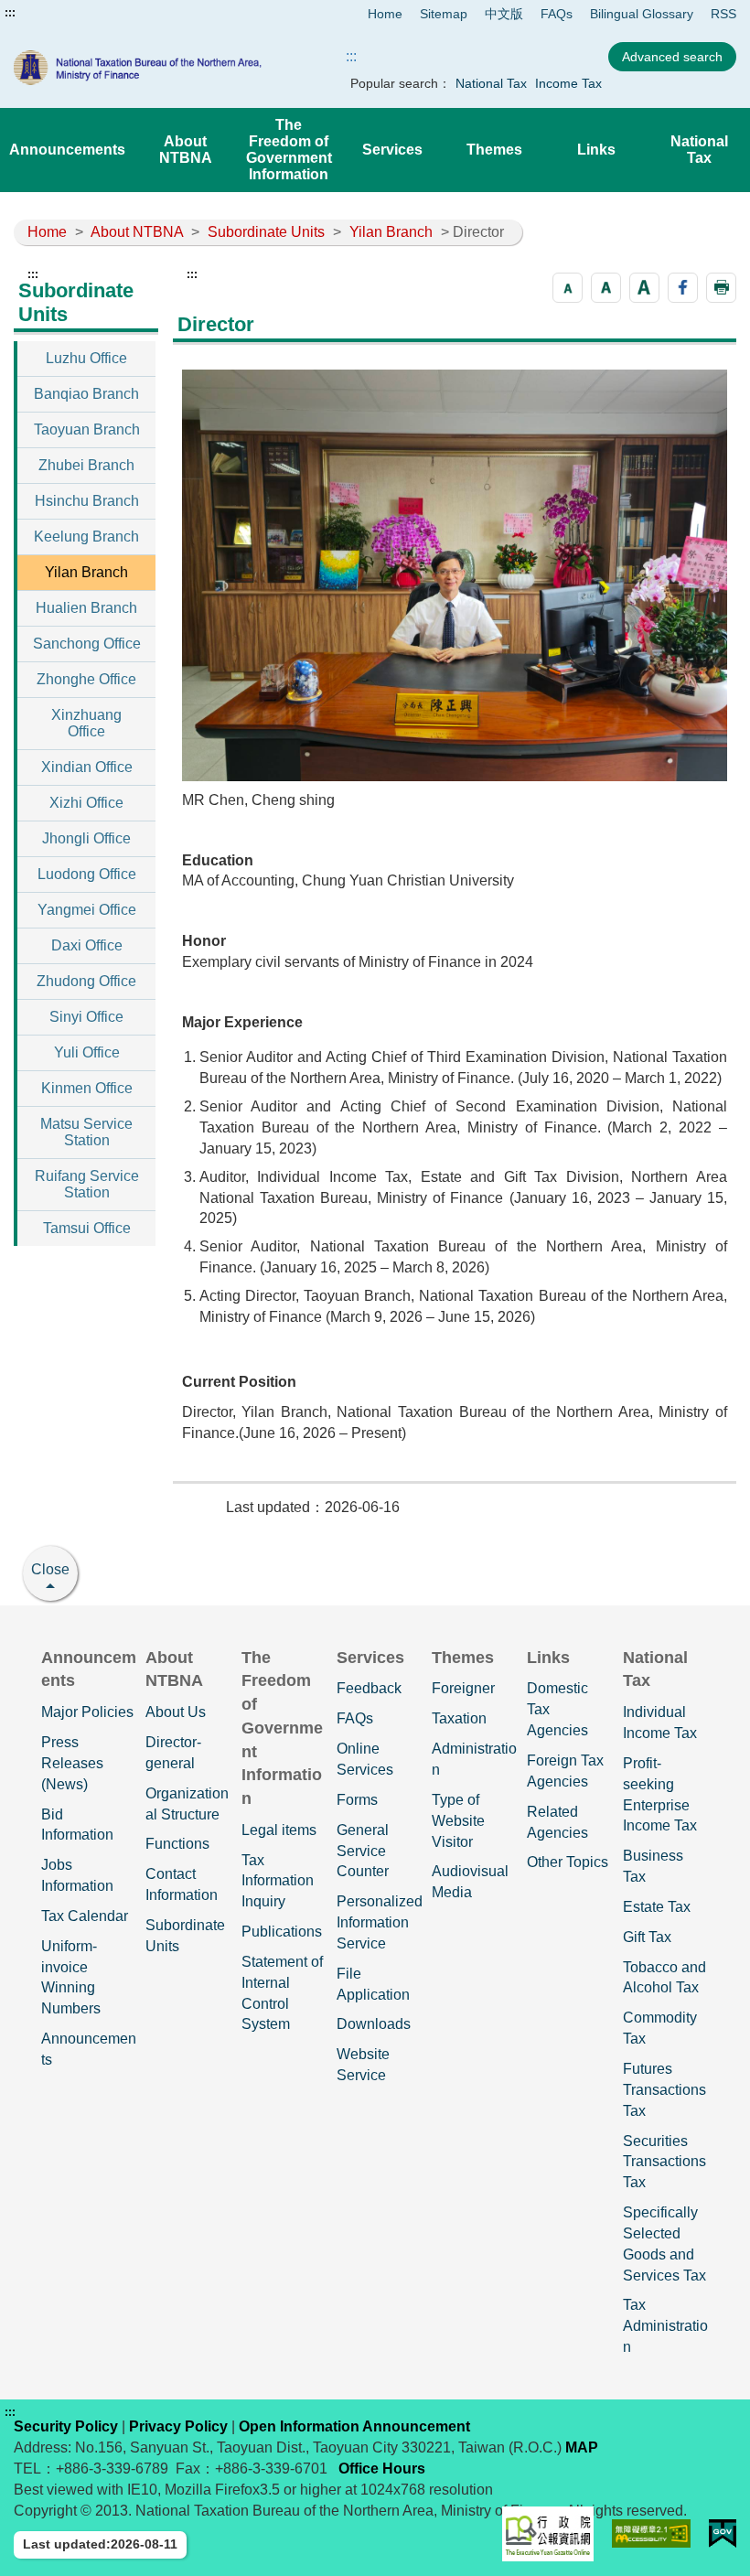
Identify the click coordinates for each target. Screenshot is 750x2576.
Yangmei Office (87, 910)
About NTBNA (186, 150)
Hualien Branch (86, 608)
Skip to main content (69, 13)
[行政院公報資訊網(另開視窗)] (548, 2534)
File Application (373, 1984)
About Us (176, 1712)
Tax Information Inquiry (278, 1881)
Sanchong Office (87, 644)
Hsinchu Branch (87, 501)
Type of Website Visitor (458, 1821)
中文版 (504, 14)
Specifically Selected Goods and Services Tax (664, 2244)
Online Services (365, 1759)
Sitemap (444, 14)
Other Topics (568, 1862)
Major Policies (87, 1712)
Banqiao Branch (86, 394)
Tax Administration (665, 2326)
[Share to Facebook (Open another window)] (683, 288)
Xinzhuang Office (86, 723)
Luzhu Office (86, 358)
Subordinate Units (266, 232)
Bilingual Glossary (642, 14)
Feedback (369, 1688)
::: (10, 13)
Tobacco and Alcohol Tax (664, 1978)
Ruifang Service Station (87, 1184)
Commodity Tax (660, 2028)
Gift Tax (647, 1937)
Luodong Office (87, 874)
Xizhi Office (86, 803)
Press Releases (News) (72, 1763)
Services (392, 150)
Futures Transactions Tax (664, 2090)
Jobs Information (77, 1875)
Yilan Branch (391, 232)
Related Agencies (557, 1822)
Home (385, 14)
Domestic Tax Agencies (557, 1709)
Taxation (459, 1718)
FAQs (557, 14)
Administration (474, 1759)
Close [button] (50, 1569)
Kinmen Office (87, 1088)
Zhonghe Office (86, 679)
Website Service (363, 2065)
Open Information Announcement (354, 2426)
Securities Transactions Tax (664, 2162)
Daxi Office (87, 945)
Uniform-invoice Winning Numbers (71, 1978)
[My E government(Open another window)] (723, 2533)
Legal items (279, 1830)
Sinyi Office (86, 1017)
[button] (568, 288)
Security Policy (66, 2426)
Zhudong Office (86, 981)
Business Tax (653, 1866)
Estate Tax (657, 1907)
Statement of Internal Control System (282, 1993)
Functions (177, 1844)
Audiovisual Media (470, 1882)
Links (596, 150)
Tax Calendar (85, 1916)
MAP (582, 2447)
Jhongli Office (86, 838)
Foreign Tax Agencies (565, 1771)
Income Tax (568, 83)
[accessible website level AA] (652, 2533)
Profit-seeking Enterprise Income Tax (660, 1795)
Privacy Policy (178, 2426)
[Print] (721, 288)
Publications (282, 1932)
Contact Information (182, 1884)
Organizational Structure (187, 1804)
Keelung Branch (86, 537)
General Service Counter (363, 1851)
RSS (723, 14)
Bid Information (77, 1825)
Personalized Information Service (380, 1922)
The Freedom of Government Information (289, 150)
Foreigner (463, 1688)
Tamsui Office (87, 1228)
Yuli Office (87, 1052)
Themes (494, 150)
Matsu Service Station (86, 1132)
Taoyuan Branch (87, 429)
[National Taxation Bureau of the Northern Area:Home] (158, 68)
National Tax (491, 83)
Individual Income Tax (660, 1723)
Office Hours (382, 2469)
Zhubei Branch (86, 465)
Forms (357, 1800)
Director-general (173, 1753)
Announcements (67, 150)
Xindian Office (87, 767)
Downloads (374, 2024)
